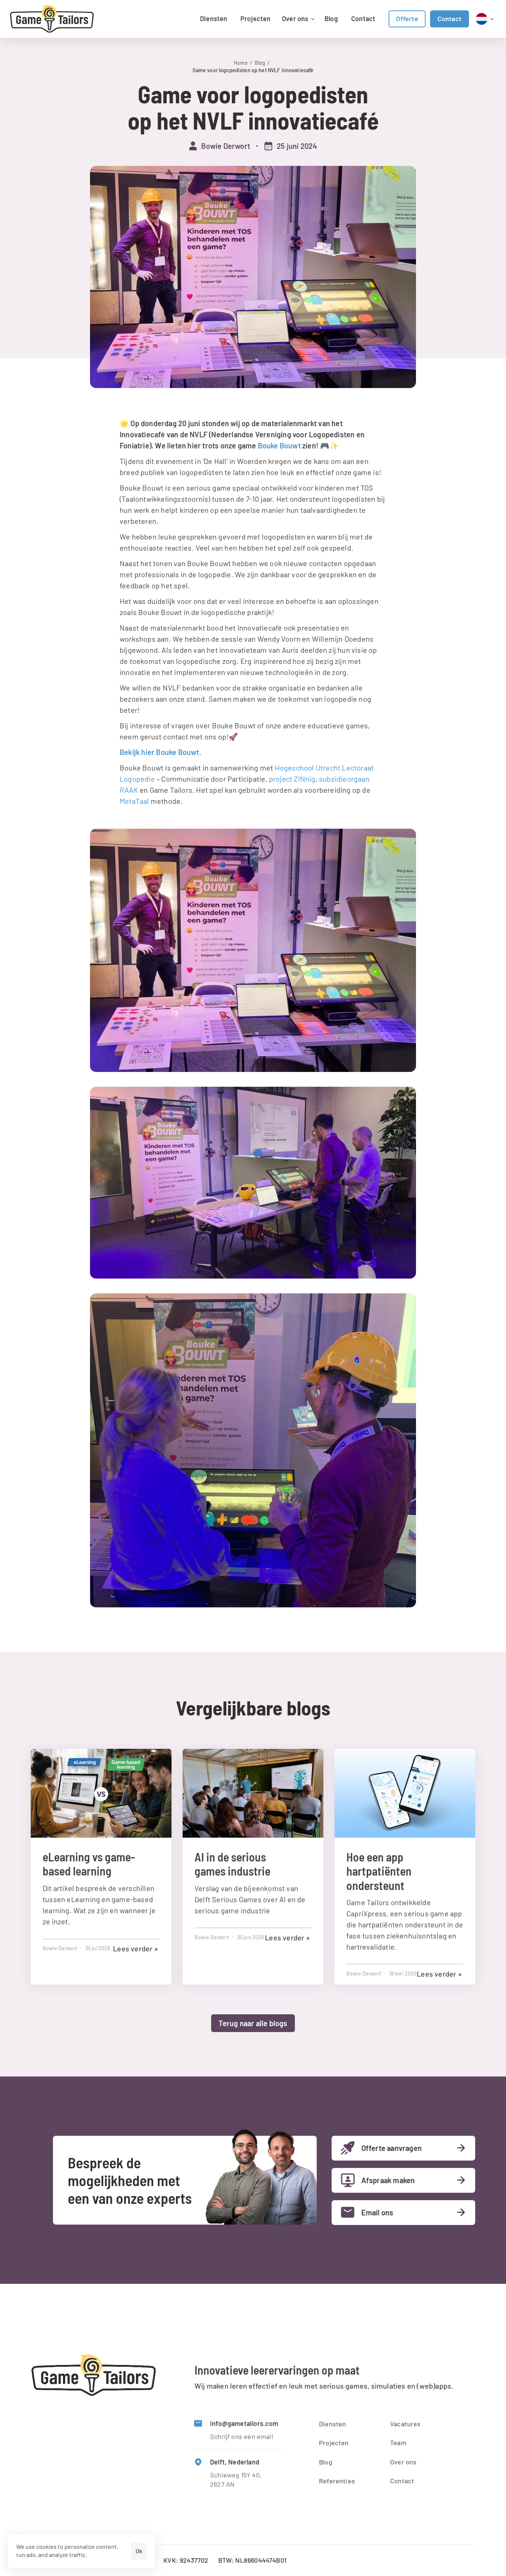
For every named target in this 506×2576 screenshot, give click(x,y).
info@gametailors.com (244, 2423)
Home (241, 63)
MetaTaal (134, 801)
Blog (260, 63)
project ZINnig (292, 779)
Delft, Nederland (235, 2462)
